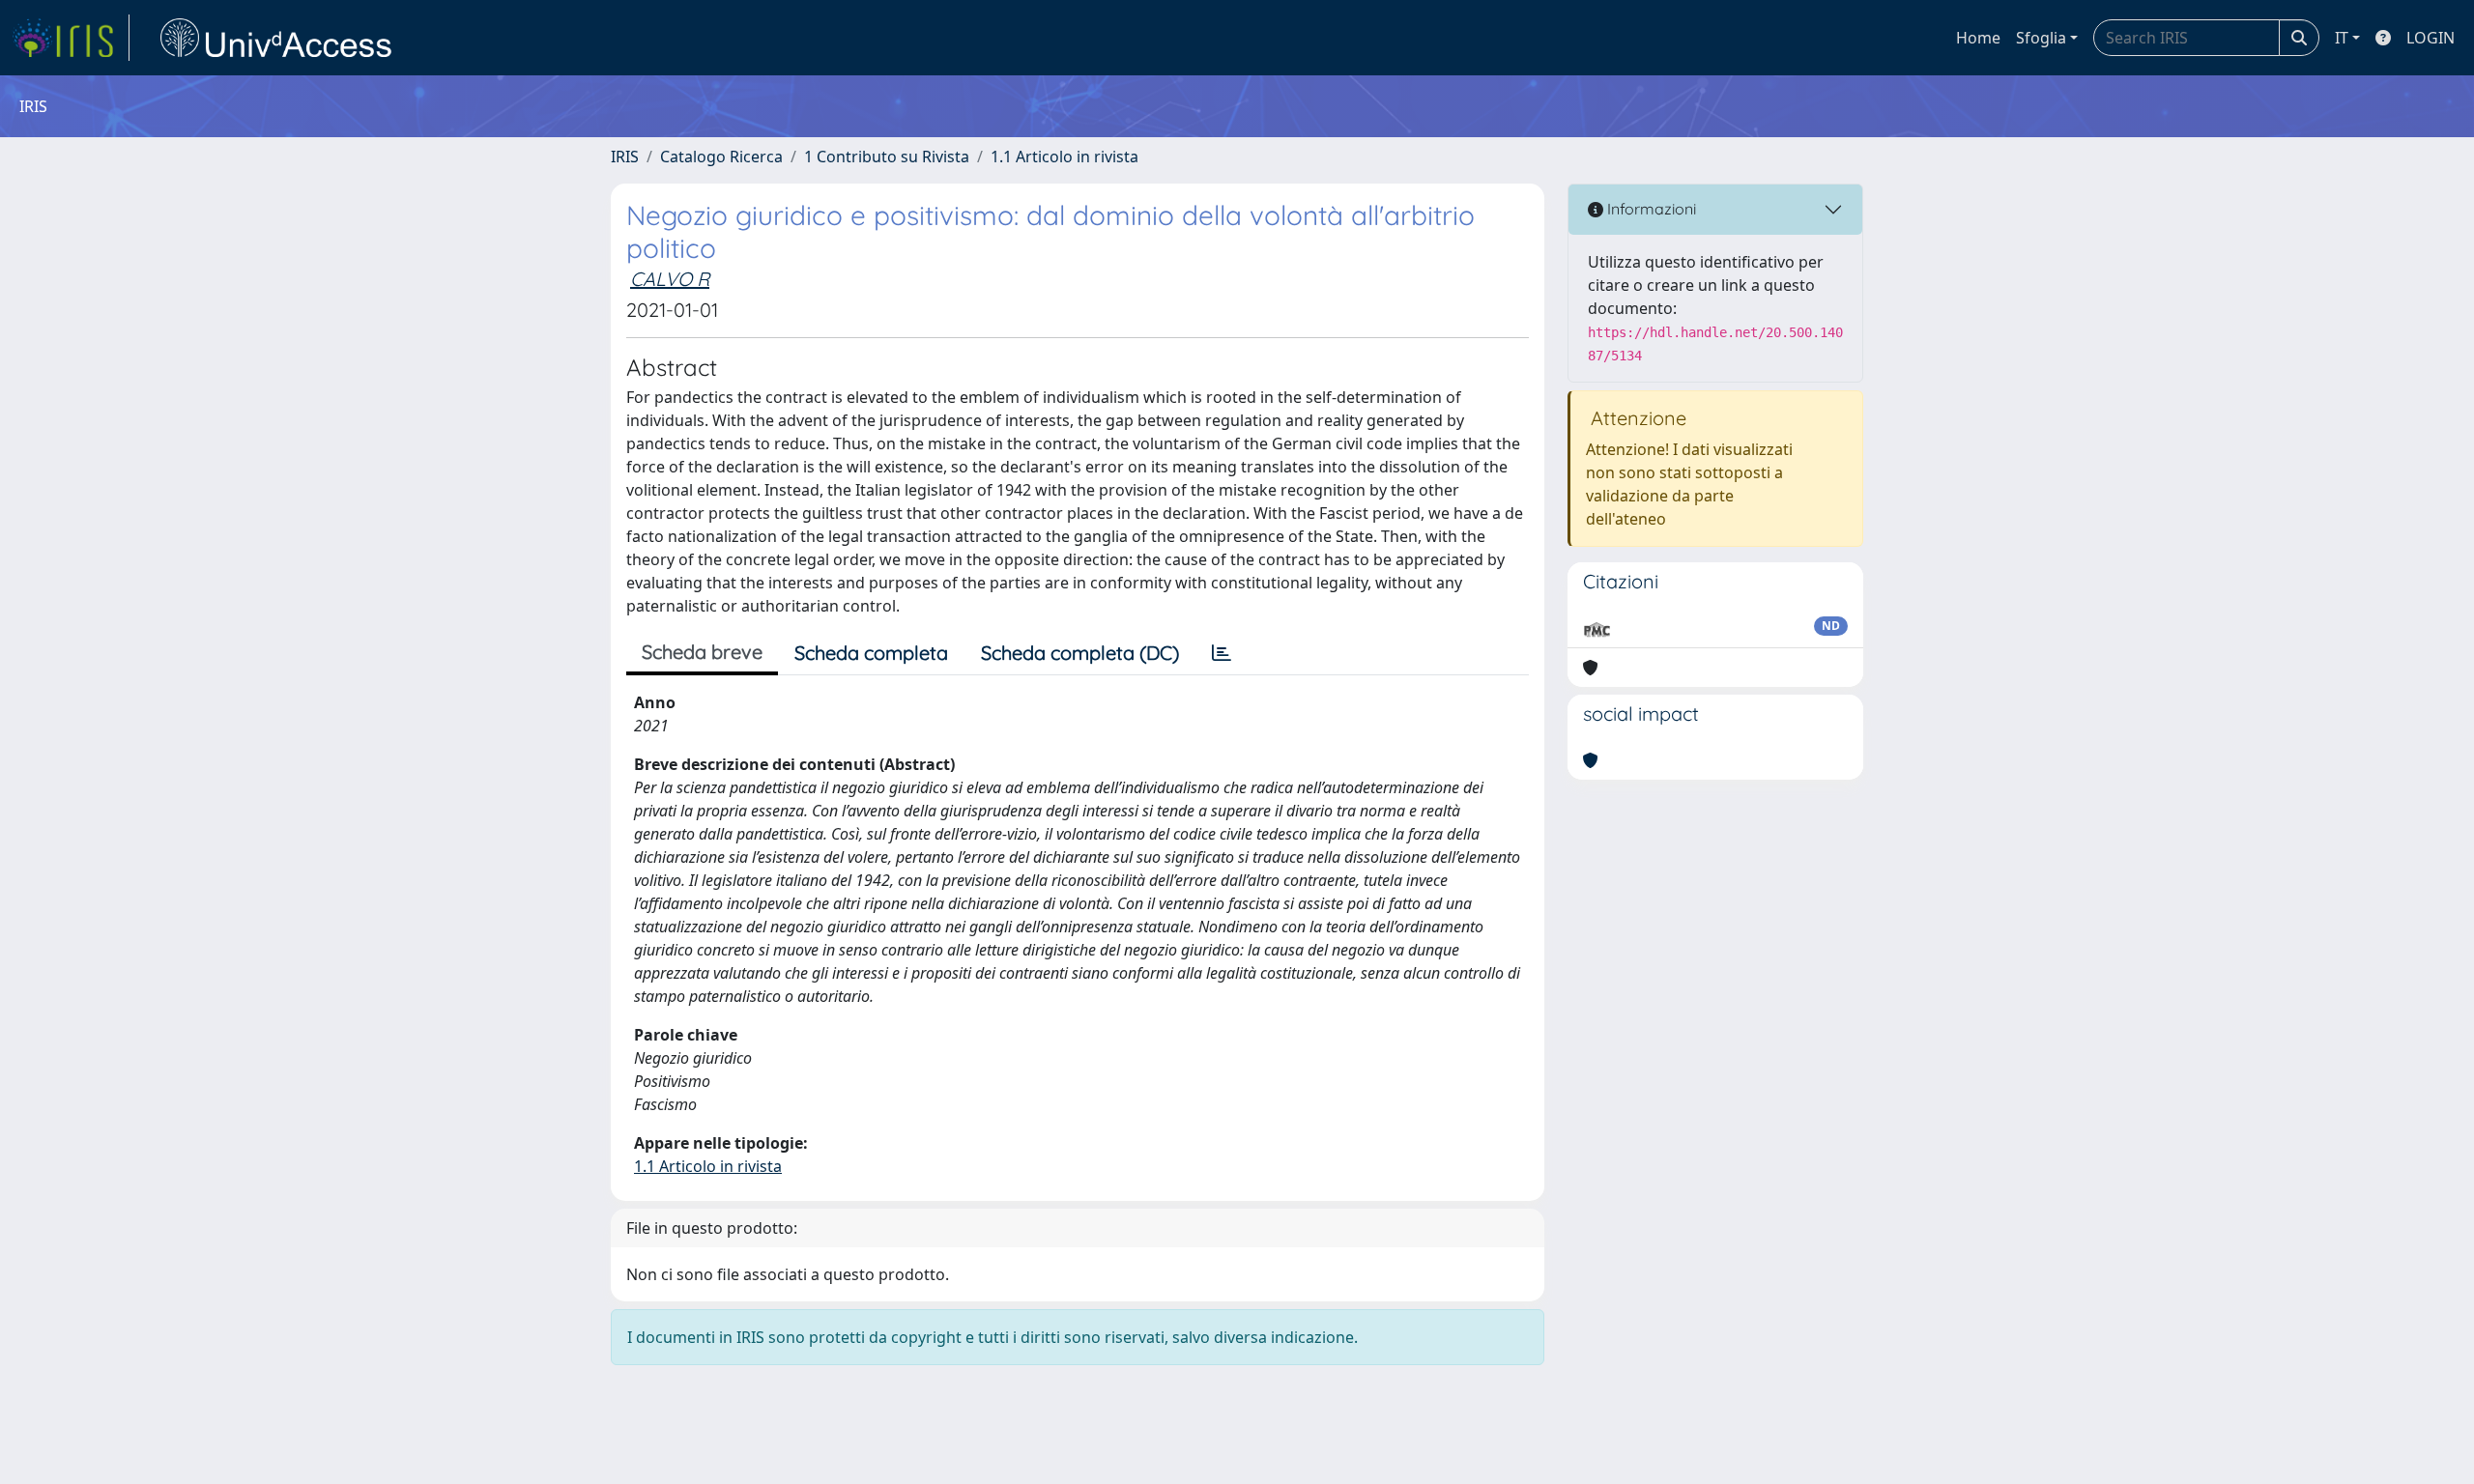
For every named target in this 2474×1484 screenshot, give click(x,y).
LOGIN (2431, 38)
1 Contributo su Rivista (887, 157)
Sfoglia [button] (2041, 38)
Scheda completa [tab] (871, 653)
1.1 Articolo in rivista (1064, 157)
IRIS (625, 157)
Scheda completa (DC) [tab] (1080, 653)
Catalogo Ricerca (721, 157)
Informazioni (1650, 209)
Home (1978, 38)
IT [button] (2342, 38)
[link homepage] (71, 38)
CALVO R (670, 279)
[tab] (1222, 653)
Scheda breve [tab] (702, 652)
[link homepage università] (276, 38)
